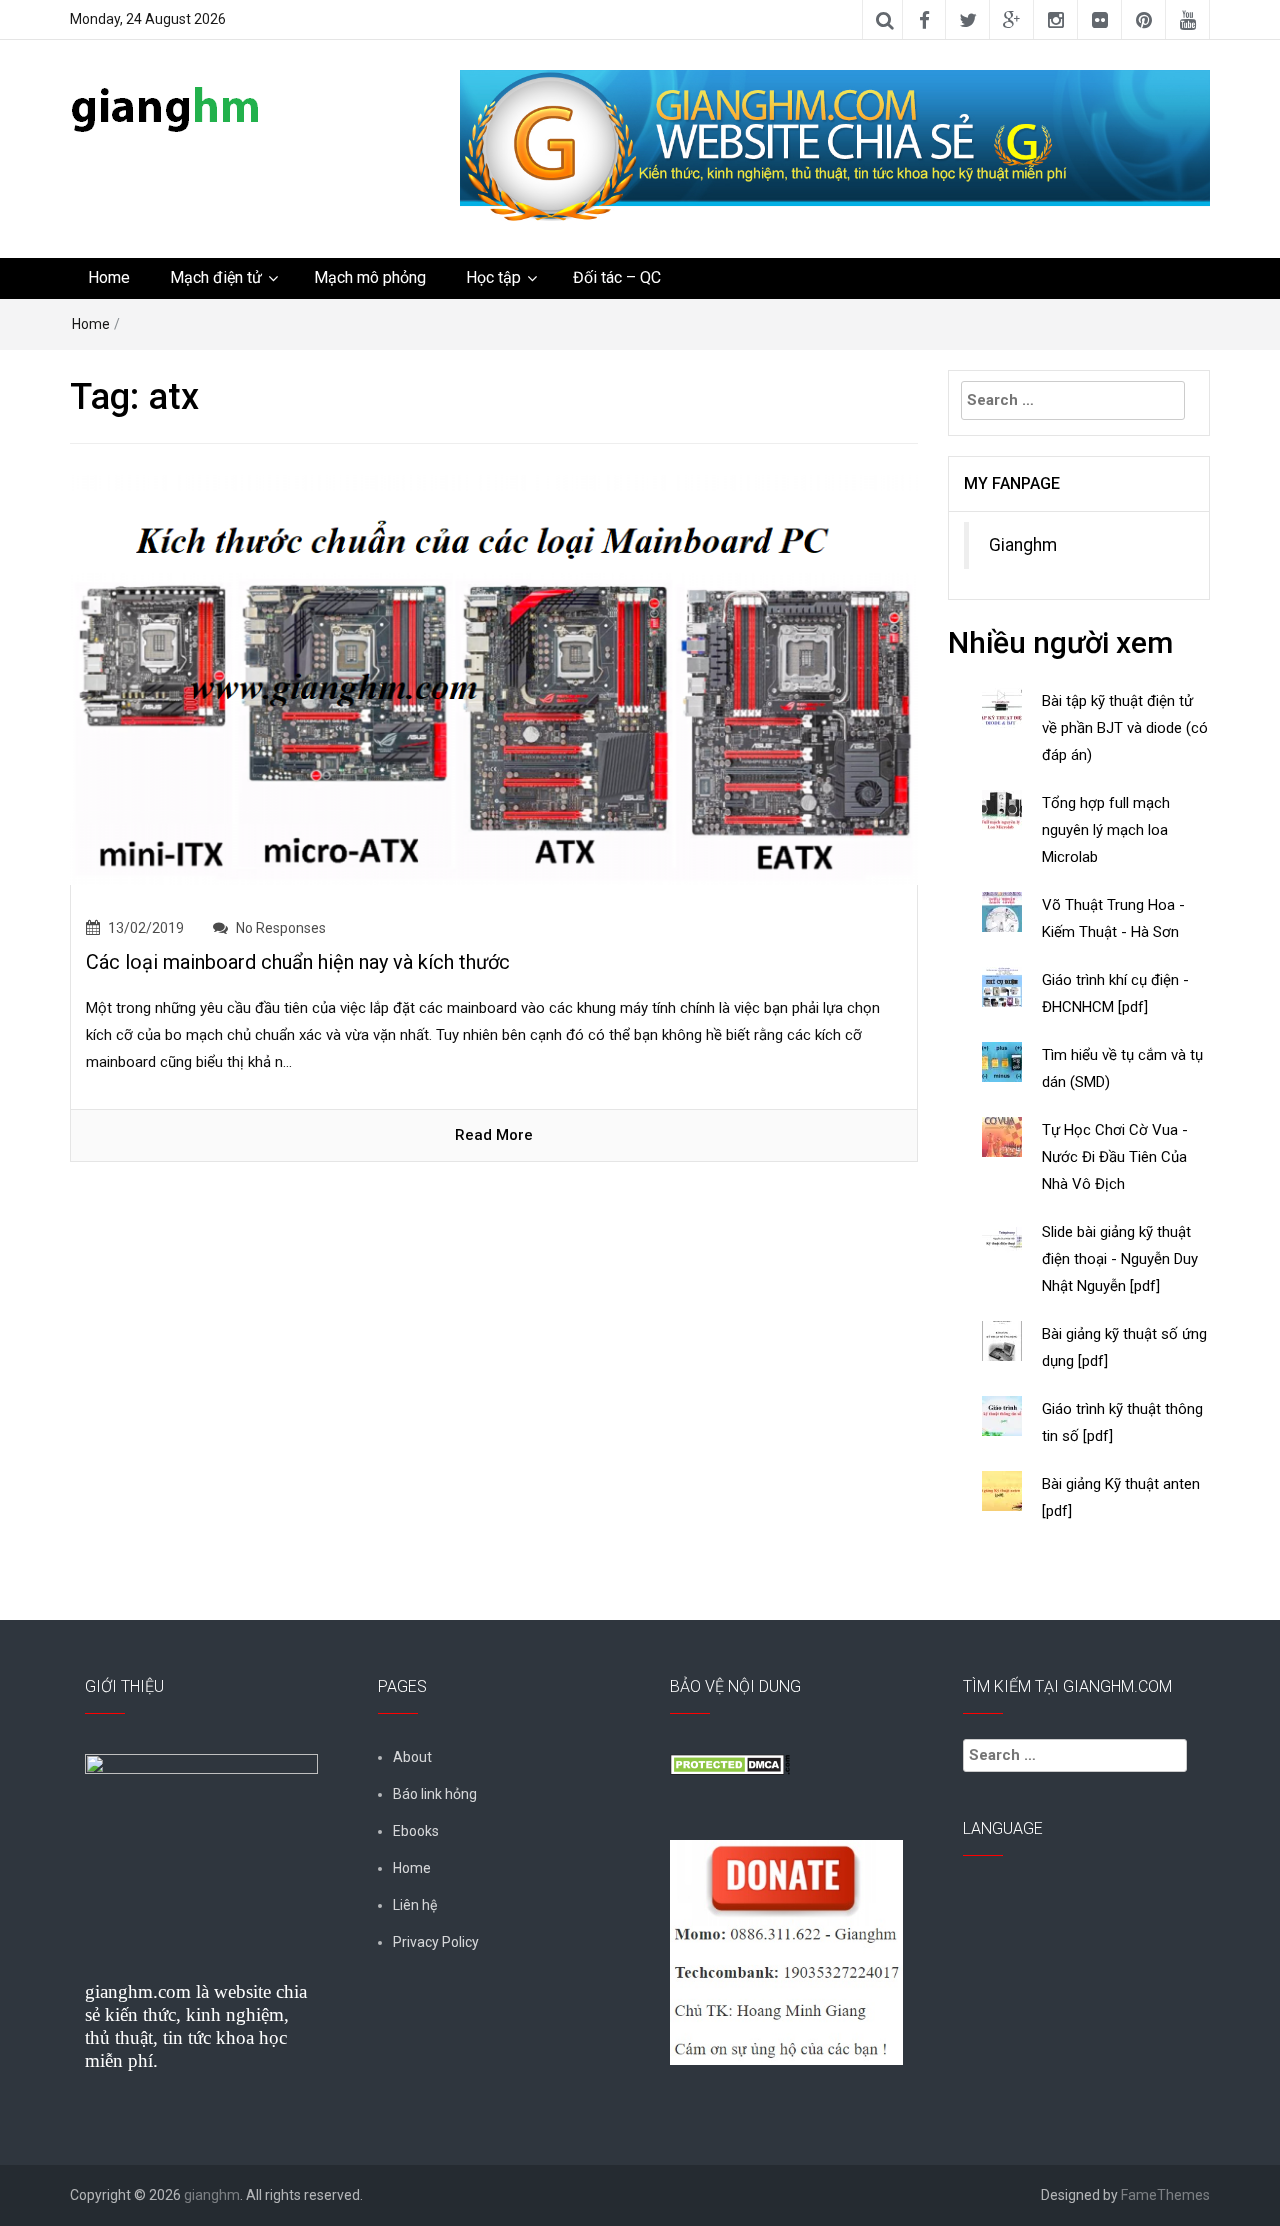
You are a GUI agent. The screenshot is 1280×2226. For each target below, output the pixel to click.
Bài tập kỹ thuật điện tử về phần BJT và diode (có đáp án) (1125, 728)
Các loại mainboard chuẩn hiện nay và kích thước (298, 962)
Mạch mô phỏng (370, 277)
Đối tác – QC (617, 277)
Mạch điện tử (216, 277)
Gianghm (1023, 545)
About (412, 1757)
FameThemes (1165, 2195)
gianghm (212, 2195)
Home (109, 277)
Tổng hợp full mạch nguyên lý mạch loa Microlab (1106, 830)
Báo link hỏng (435, 1794)
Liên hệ (415, 1905)
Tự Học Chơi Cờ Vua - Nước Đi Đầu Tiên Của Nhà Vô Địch (1115, 1157)
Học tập (493, 277)
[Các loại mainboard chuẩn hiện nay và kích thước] (494, 678)
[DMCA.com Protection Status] (730, 1763)
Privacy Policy (436, 1942)
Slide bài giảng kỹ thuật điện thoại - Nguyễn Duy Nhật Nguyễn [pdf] (1120, 1259)
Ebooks (416, 1831)
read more (494, 1135)
